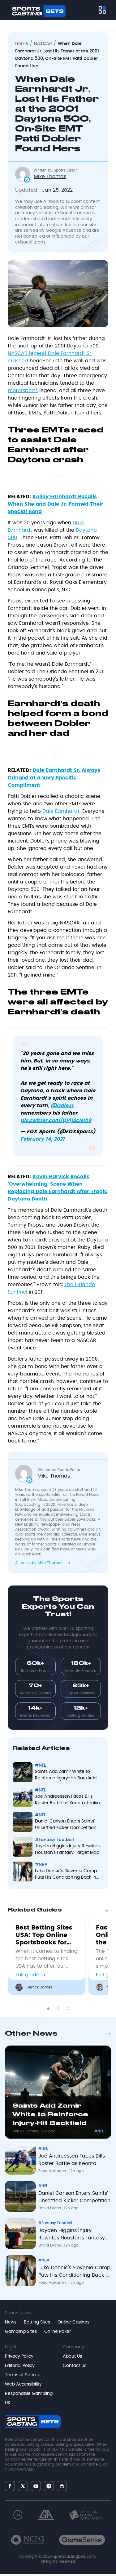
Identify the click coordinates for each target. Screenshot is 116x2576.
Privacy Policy (19, 2356)
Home (22, 44)
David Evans (50, 2208)
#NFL (40, 1765)
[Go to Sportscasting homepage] (38, 11)
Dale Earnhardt (61, 811)
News (11, 2322)
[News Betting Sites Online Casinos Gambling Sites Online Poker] (102, 10)
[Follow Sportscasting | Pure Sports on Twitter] (23, 2486)
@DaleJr (62, 1106)
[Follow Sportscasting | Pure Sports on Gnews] (62, 2486)
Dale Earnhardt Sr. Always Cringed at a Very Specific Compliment (54, 778)
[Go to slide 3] (68, 2009)
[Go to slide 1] (48, 2009)
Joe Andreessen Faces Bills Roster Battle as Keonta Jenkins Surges (69, 1800)
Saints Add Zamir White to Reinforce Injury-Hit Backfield (66, 1775)
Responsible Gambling (29, 2394)
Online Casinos (73, 2322)
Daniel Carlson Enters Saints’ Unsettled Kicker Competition (66, 1825)
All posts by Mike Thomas (39, 1563)
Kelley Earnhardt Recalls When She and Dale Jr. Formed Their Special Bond (56, 504)
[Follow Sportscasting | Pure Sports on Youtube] (36, 2486)
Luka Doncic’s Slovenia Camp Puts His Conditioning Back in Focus (66, 1875)
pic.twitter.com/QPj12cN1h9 (56, 1120)
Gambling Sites (21, 2332)
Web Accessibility (23, 2384)
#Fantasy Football (54, 1840)
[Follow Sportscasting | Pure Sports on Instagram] (49, 2486)
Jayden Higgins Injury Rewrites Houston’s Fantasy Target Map (67, 1849)
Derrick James (39, 1987)
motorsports (23, 391)
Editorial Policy (20, 2366)
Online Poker (58, 2332)
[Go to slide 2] (58, 2009)
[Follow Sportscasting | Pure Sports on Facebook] (10, 2486)
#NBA (41, 1865)
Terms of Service (23, 2375)
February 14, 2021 (43, 1139)
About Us (72, 2356)
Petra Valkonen (53, 2171)
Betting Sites (37, 2322)
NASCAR (43, 44)
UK (8, 2403)
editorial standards (75, 213)
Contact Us (75, 2366)
